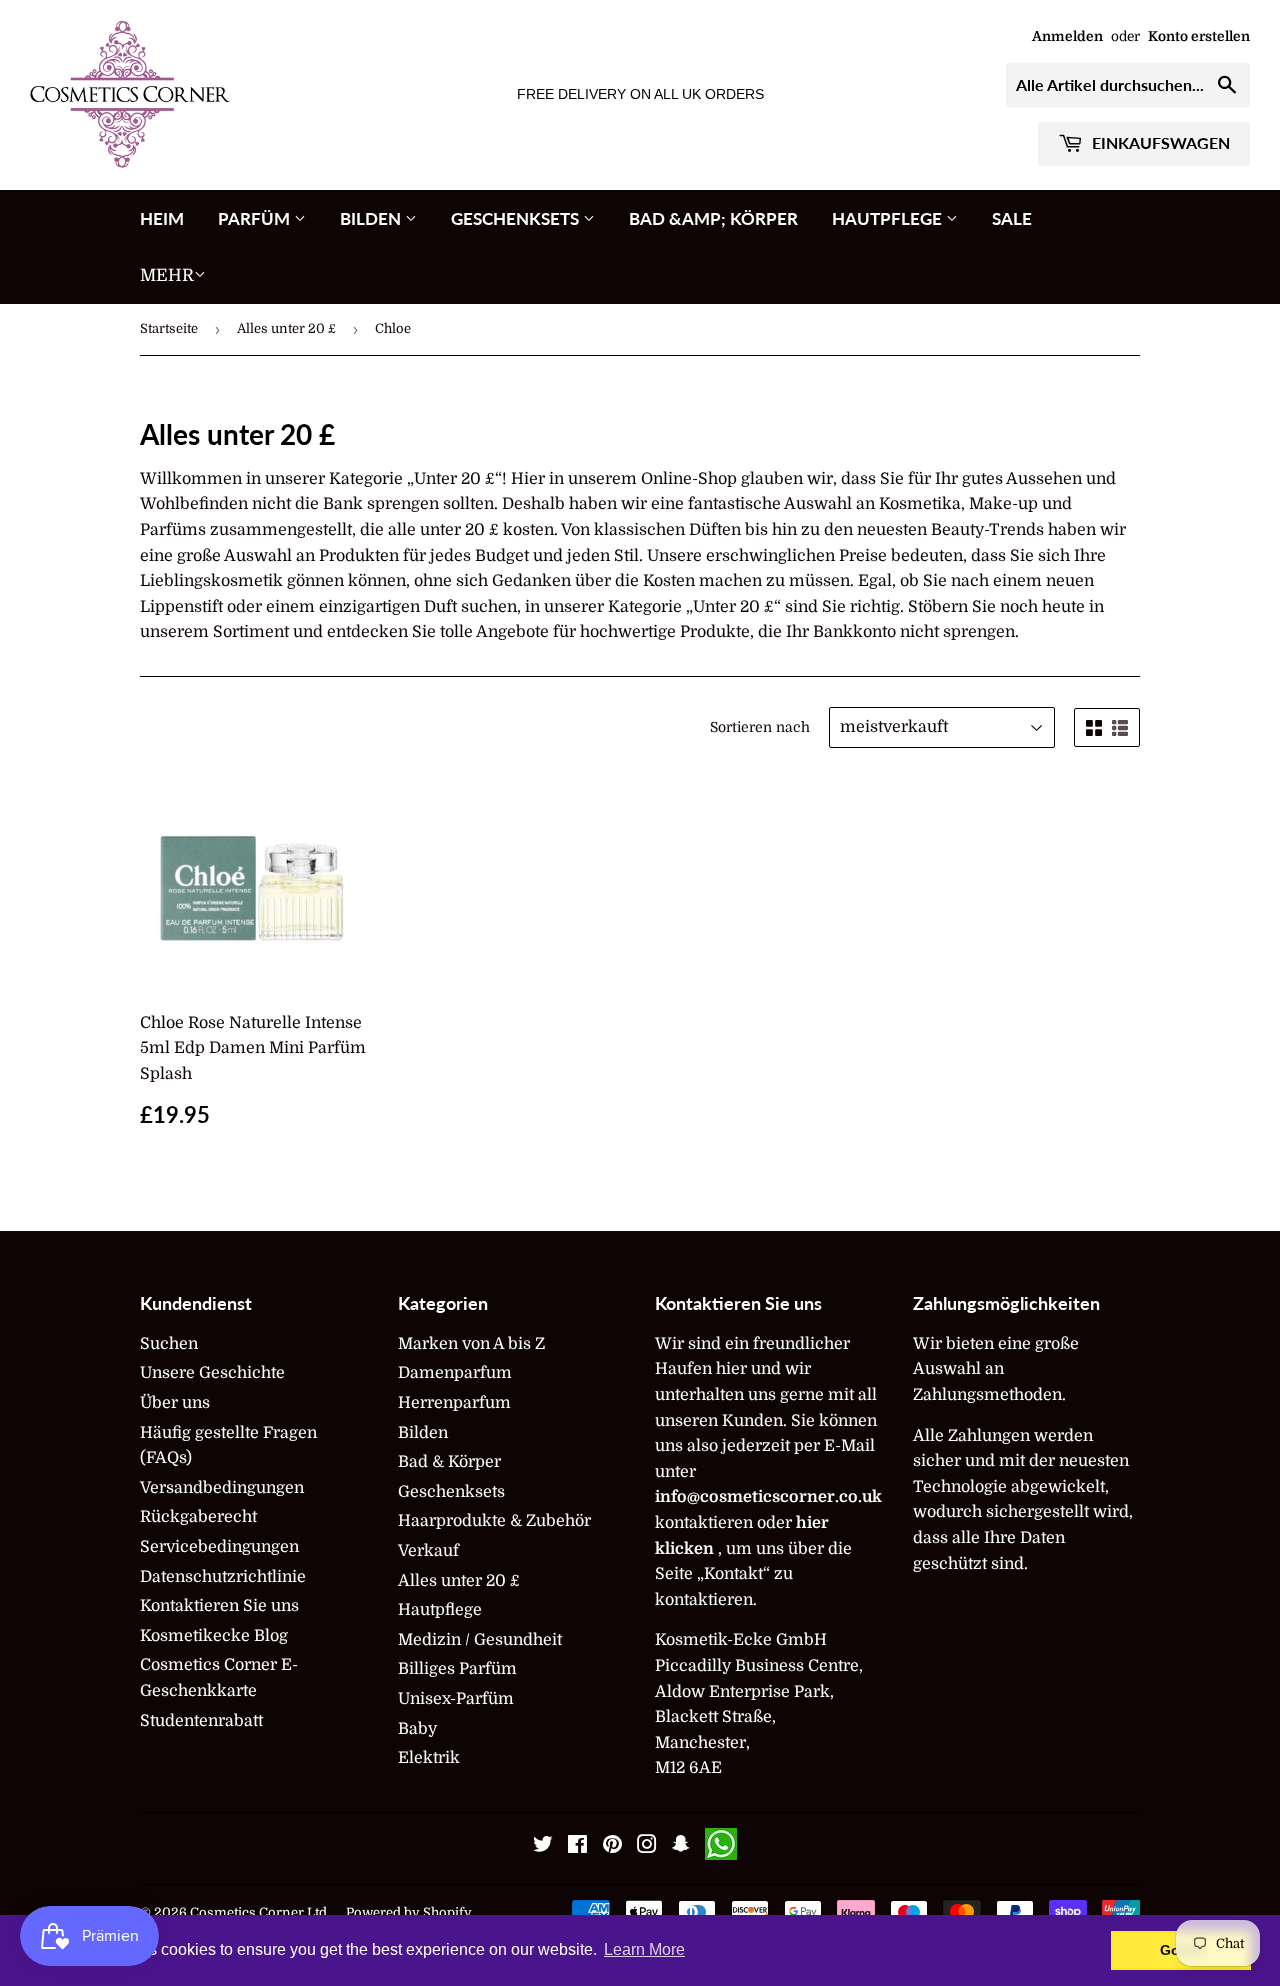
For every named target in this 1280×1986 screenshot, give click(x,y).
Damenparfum (455, 1373)
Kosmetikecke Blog (214, 1636)
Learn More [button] (644, 1949)
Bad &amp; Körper (713, 218)
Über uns (175, 1403)
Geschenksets (517, 218)
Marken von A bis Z (471, 1344)
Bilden (372, 218)
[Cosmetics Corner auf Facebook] (577, 1847)
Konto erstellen (1199, 36)
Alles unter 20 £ (286, 328)
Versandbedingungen (222, 1488)
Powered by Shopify (409, 1912)
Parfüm (256, 218)
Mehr (167, 275)
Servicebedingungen (219, 1547)
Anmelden (1067, 36)
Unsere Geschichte (212, 1373)
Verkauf (428, 1551)
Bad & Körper (449, 1462)
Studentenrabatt (201, 1721)
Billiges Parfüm (457, 1669)
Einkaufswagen (1159, 142)
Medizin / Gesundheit (480, 1640)
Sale (1012, 218)
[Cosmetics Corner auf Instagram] (647, 1847)
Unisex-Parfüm (456, 1699)
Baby (417, 1729)
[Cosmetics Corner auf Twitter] (543, 1847)
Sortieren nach (760, 727)
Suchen (169, 1344)
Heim (162, 218)
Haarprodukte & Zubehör (494, 1521)
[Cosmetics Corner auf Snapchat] (681, 1847)
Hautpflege (889, 218)
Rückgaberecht (198, 1517)
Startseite (169, 328)
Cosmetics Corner (247, 1912)
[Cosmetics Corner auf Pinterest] (612, 1847)
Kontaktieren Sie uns (219, 1606)
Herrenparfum (454, 1403)
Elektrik (429, 1758)
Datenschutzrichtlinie (223, 1577)
